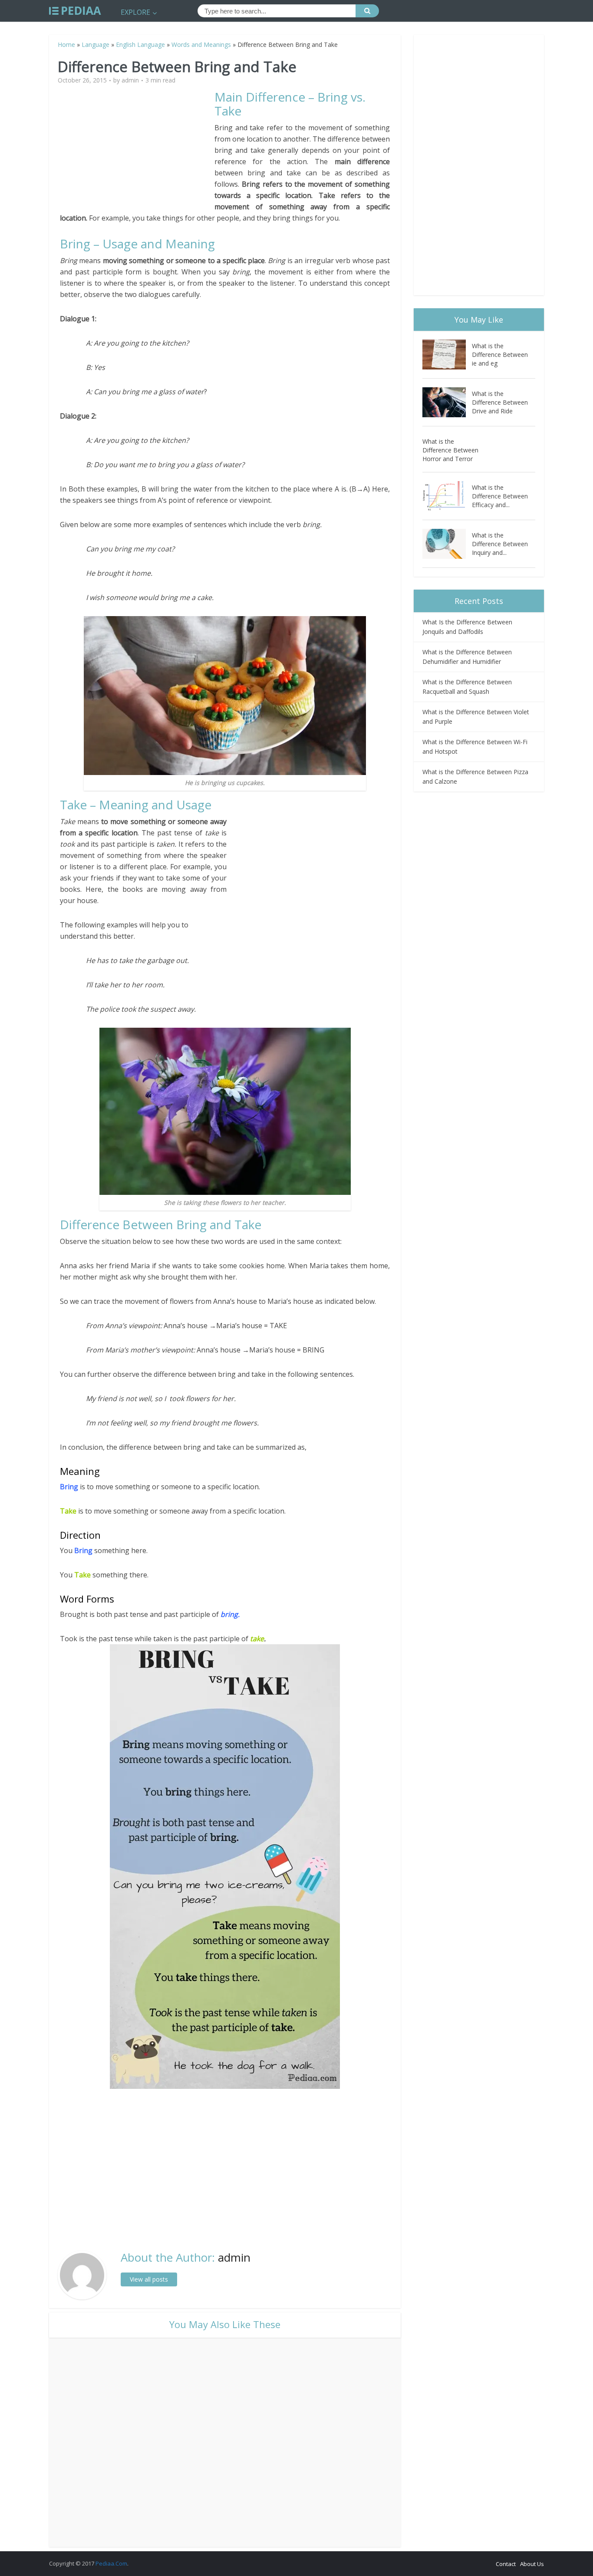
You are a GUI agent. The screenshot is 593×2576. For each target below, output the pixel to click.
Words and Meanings (201, 45)
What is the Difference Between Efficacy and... (500, 496)
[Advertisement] (137, 151)
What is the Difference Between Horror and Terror (450, 450)
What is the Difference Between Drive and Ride (500, 402)
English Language (140, 45)
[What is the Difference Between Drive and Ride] (447, 402)
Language (96, 45)
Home (66, 45)
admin (130, 80)
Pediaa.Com (111, 2563)
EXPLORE (135, 12)
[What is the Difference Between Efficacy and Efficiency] (447, 496)
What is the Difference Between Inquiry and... (500, 544)
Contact (506, 2564)
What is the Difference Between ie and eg (500, 355)
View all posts (149, 2279)
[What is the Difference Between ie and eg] (447, 355)
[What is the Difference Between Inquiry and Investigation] (447, 544)
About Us (532, 2564)
